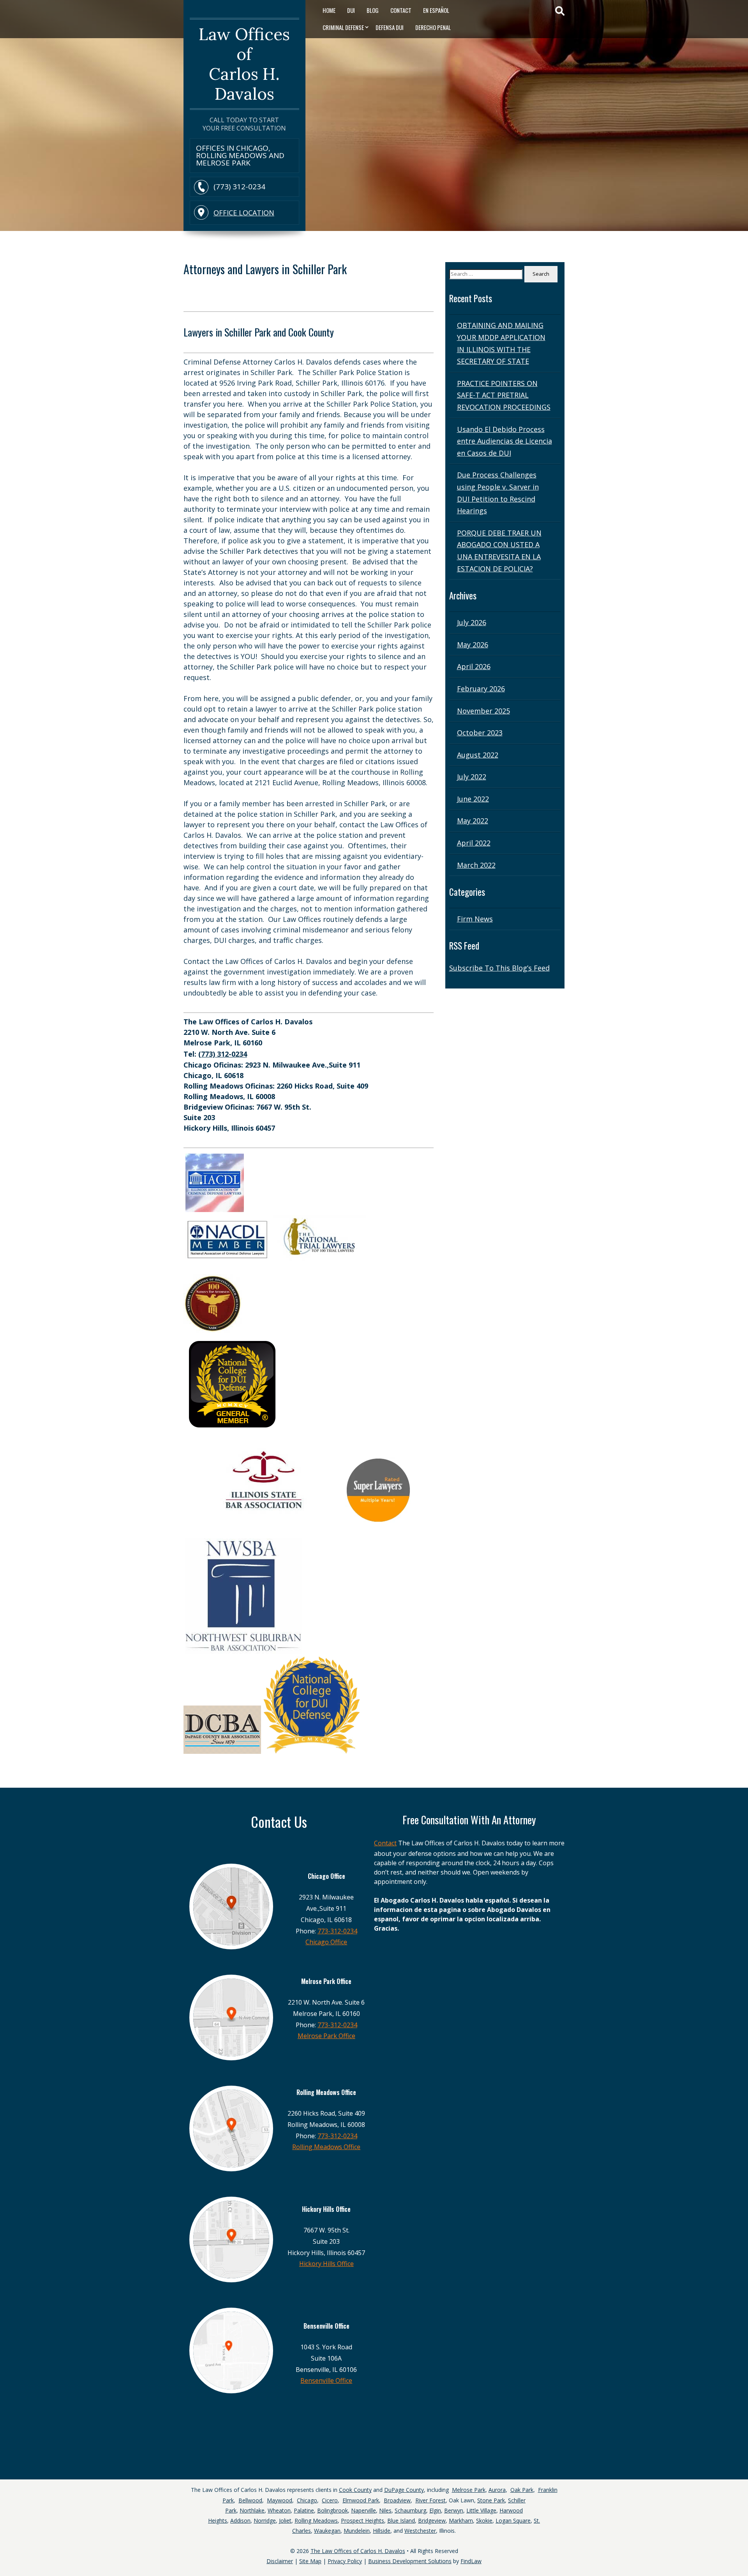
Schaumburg (410, 2510)
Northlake (252, 2510)
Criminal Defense (343, 27)
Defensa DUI (390, 27)
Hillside (382, 2531)
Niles (385, 2510)
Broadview (397, 2500)
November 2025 (483, 711)
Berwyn (454, 2510)
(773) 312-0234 (239, 187)
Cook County (355, 2490)
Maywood (280, 2500)
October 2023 (480, 733)
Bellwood (250, 2500)
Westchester (420, 2531)
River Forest (430, 2500)
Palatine (304, 2510)
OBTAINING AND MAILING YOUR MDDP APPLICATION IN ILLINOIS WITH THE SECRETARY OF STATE (501, 343)
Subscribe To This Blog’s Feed (499, 968)
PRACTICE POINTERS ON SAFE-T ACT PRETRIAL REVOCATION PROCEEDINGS (504, 395)
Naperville (363, 2510)
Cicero (330, 2500)
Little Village (481, 2510)
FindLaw (471, 2561)
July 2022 (472, 777)
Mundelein (357, 2531)
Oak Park (522, 2490)
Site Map (310, 2561)
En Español (436, 10)
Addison (240, 2520)
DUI (351, 10)
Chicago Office (326, 1942)
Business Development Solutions (410, 2561)
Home (329, 10)
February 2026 (481, 689)
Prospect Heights (363, 2520)
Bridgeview (432, 2520)
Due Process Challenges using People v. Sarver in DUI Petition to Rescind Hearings (498, 493)
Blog (373, 10)
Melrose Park (469, 2490)
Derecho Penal (433, 27)
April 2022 (474, 843)
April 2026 (474, 666)
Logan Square (513, 2520)
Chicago (307, 2500)
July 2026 (472, 622)
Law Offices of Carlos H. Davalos (244, 64)
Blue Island (401, 2520)
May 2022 (473, 821)
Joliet (285, 2520)
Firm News (475, 919)
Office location (244, 213)
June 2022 (473, 799)
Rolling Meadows (316, 2520)
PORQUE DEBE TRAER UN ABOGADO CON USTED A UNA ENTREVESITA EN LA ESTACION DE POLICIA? (499, 551)
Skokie (484, 2520)
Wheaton (279, 2510)
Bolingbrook (333, 2510)
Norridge (265, 2520)
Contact (401, 10)
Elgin (435, 2510)
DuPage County (404, 2490)
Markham (461, 2520)
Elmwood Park (361, 2500)
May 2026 (473, 645)
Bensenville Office (326, 2380)
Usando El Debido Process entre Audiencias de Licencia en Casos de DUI (505, 441)
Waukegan (327, 2531)
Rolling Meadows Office (326, 2147)
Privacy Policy (345, 2561)
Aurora (497, 2490)
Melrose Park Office (326, 2036)
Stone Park (491, 2500)
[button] (740, 2549)
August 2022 (478, 755)
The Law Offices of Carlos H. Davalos (358, 2551)
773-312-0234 (337, 1931)
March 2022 (476, 865)
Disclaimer (280, 2561)
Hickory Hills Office (326, 2264)
